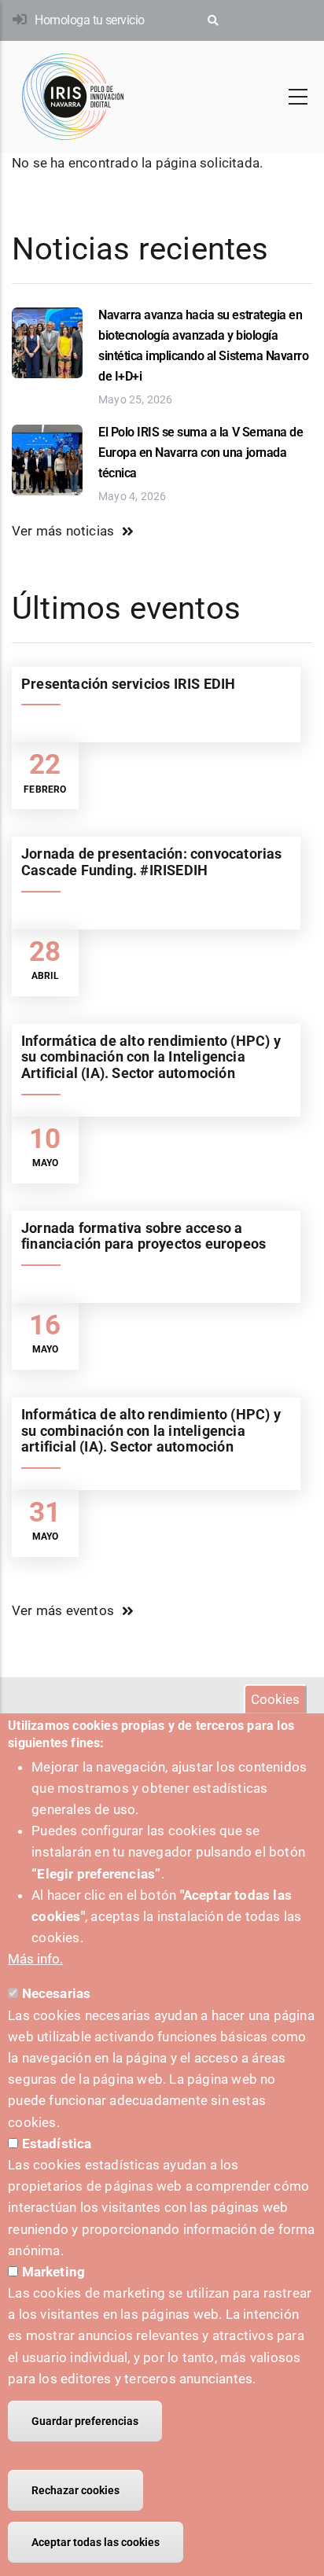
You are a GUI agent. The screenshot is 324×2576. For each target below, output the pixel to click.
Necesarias (57, 1993)
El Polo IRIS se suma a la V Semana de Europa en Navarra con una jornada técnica (201, 453)
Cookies (275, 1699)
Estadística (57, 2144)
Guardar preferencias (85, 2421)
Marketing (54, 2272)
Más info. (35, 1959)
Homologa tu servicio (89, 20)
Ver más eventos (63, 1610)
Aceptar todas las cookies (96, 2542)
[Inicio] (73, 97)
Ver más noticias (63, 531)
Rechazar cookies (75, 2490)
